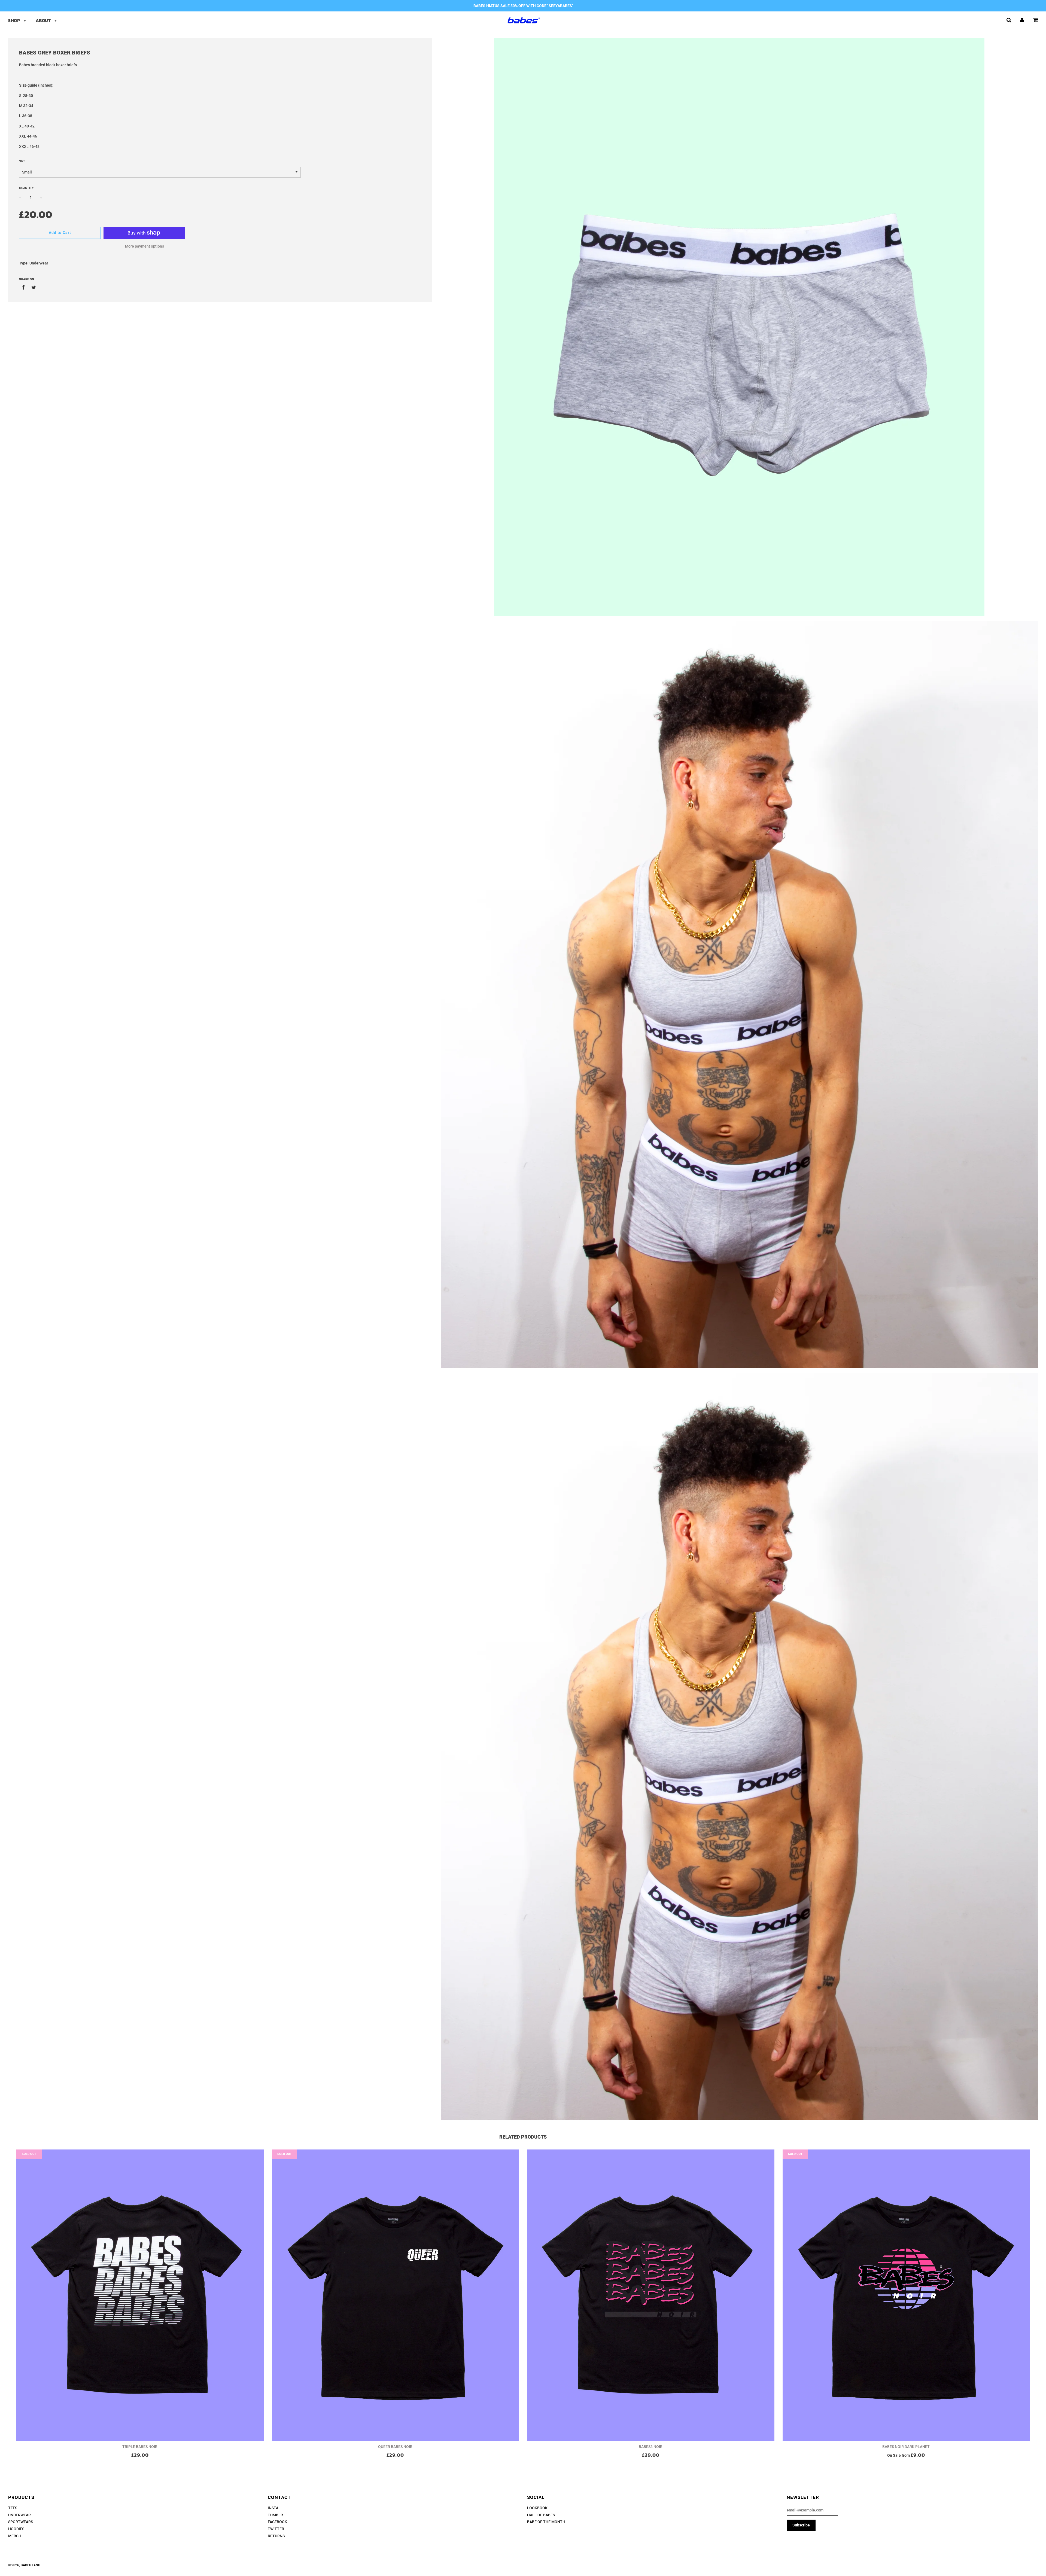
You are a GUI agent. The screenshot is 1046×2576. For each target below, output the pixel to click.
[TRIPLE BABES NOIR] (140, 2295)
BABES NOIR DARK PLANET (906, 2447)
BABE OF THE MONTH (546, 2522)
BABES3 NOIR (651, 2447)
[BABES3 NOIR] (651, 2295)
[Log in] (1022, 20)
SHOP (15, 20)
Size (22, 161)
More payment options (145, 246)
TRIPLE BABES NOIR (140, 2447)
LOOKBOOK (537, 2508)
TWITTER (276, 2529)
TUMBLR (275, 2515)
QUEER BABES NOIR (395, 2447)
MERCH (15, 2536)
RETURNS (276, 2536)
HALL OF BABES (541, 2515)
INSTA (273, 2508)
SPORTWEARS (21, 2522)
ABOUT (44, 20)
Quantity (26, 188)
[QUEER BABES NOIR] (396, 2295)
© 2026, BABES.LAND (24, 2565)
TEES (13, 2508)
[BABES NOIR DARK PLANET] (906, 2295)
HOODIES (16, 2529)
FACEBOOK (277, 2522)
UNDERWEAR (19, 2515)
